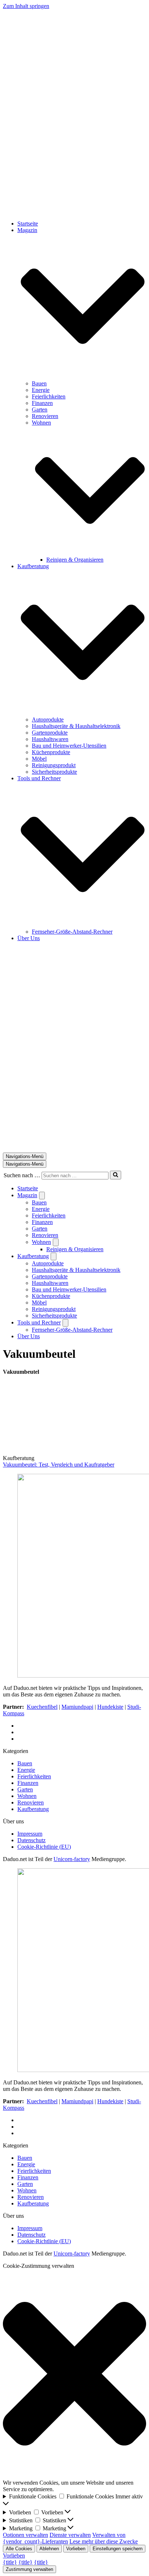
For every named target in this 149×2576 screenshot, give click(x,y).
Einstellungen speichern (118, 2549)
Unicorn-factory (72, 1859)
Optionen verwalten (25, 2535)
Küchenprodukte (51, 752)
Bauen (39, 383)
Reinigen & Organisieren (75, 560)
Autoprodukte (48, 720)
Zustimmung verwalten (29, 2569)
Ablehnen (49, 2549)
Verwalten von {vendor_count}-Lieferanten (64, 2538)
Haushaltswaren (50, 739)
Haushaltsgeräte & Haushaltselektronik (76, 726)
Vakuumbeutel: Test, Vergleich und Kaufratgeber (59, 1465)
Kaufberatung (33, 1809)
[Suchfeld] (116, 1175)
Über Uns (29, 938)
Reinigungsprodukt (54, 765)
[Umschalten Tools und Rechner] (65, 1323)
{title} (10, 2562)
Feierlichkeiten (49, 396)
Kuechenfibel (42, 1707)
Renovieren (45, 416)
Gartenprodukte (50, 733)
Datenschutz (31, 1840)
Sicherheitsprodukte (54, 772)
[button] (83, 307)
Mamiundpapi (77, 1707)
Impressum (30, 1834)
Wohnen (27, 1796)
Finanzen (42, 403)
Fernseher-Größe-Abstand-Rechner (72, 932)
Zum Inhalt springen (26, 6)
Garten (40, 410)
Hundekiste (110, 1707)
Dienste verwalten (70, 2535)
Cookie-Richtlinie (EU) (44, 1847)
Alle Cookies (19, 2549)
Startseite (28, 224)
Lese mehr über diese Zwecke (104, 2541)
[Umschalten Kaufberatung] (54, 1256)
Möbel (39, 759)
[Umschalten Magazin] (42, 1196)
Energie (41, 390)
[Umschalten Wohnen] (56, 1242)
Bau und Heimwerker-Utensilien (69, 746)
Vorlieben (76, 2549)
